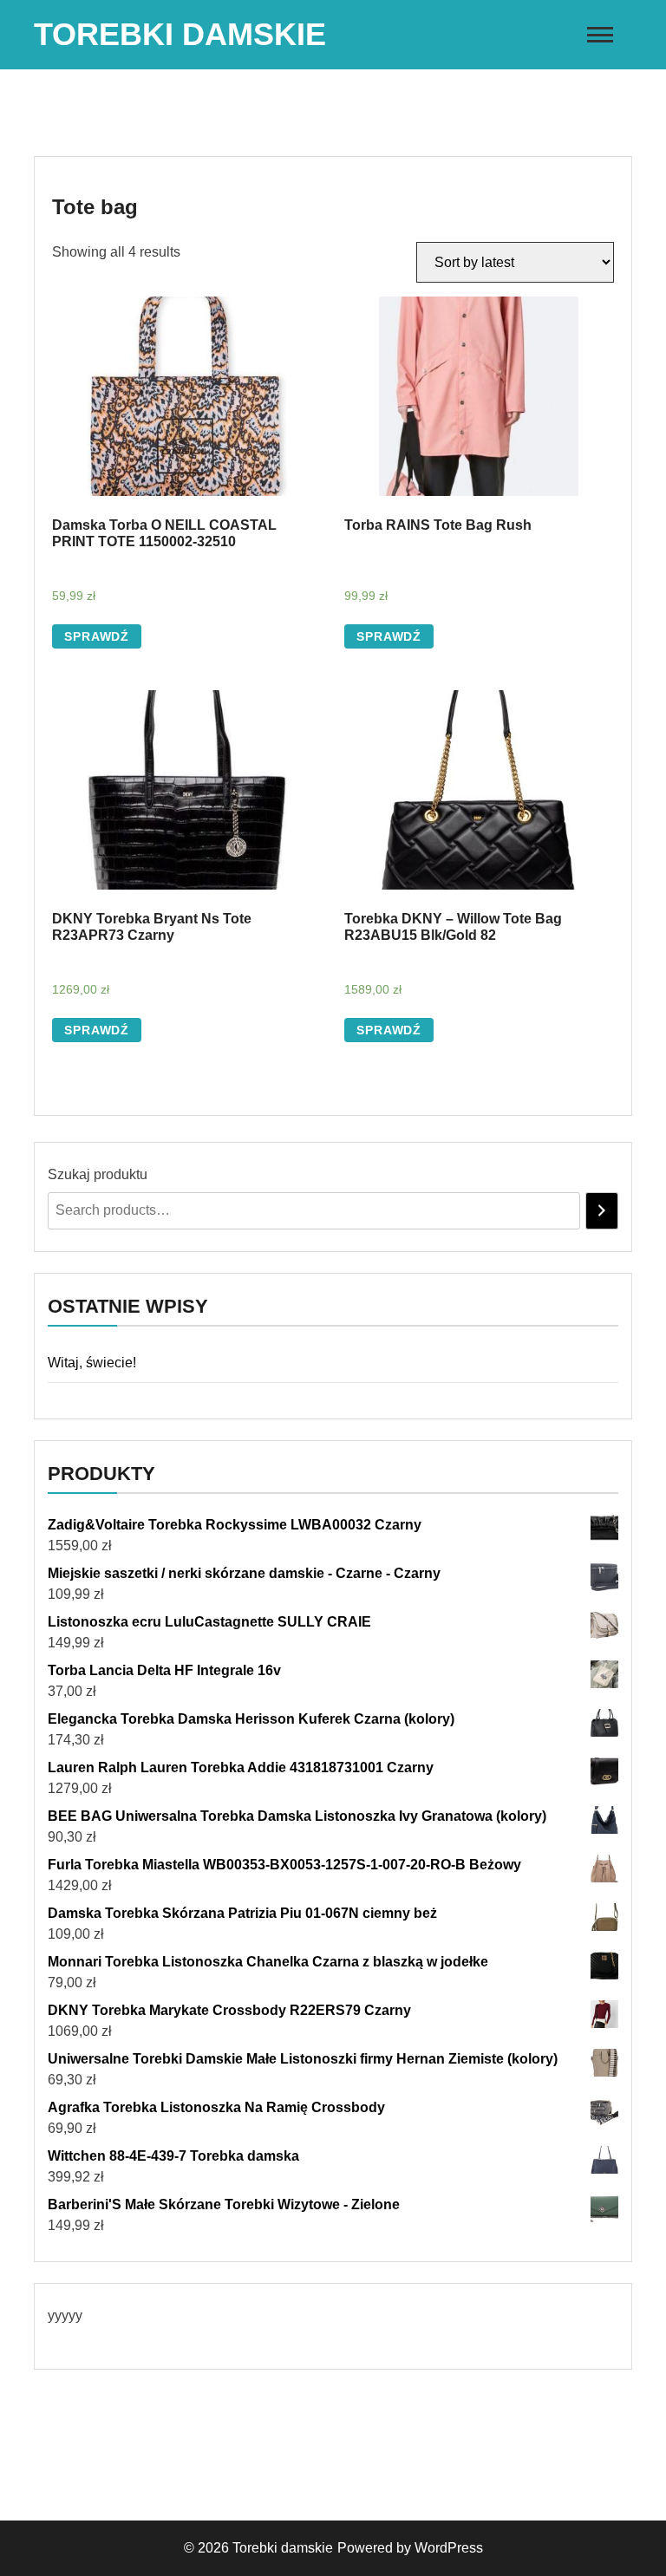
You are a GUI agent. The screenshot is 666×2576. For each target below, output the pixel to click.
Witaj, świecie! (92, 1363)
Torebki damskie (180, 34)
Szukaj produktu (98, 1174)
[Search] (602, 1211)
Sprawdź (97, 636)
